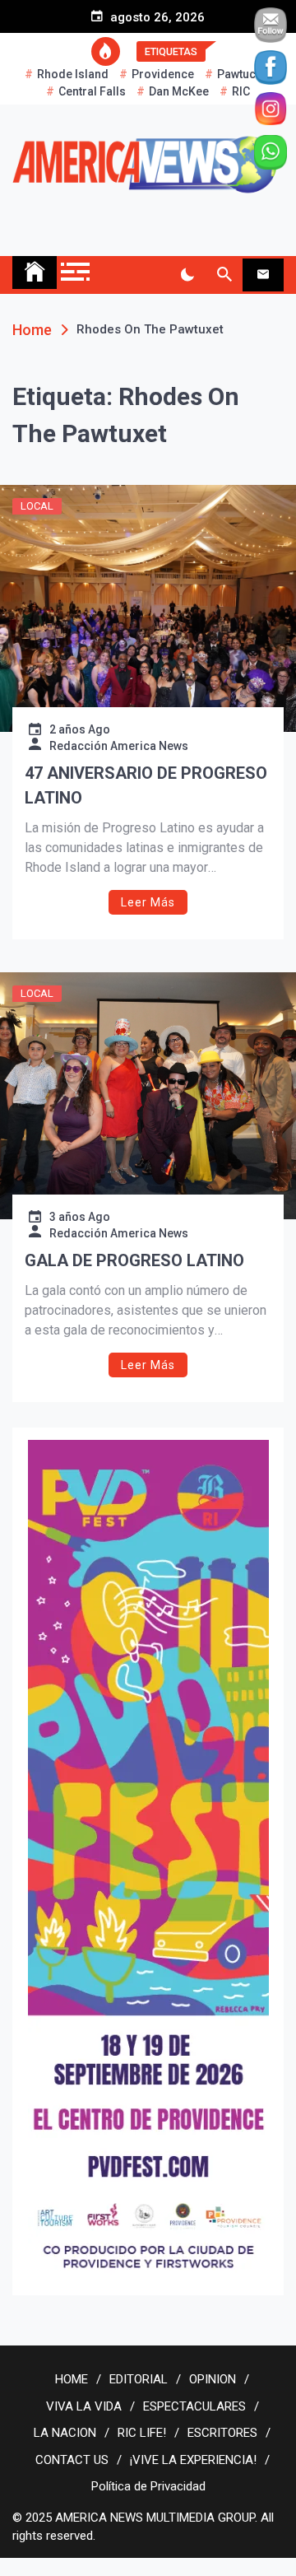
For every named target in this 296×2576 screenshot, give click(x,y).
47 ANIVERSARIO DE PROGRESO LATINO (146, 785)
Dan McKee (179, 91)
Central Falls (92, 91)
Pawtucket (244, 74)
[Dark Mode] (187, 275)
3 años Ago (80, 1217)
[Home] (35, 273)
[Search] (224, 275)
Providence (163, 74)
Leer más (148, 902)
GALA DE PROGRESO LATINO (134, 1260)
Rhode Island (73, 74)
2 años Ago (80, 729)
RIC (241, 91)
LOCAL (37, 506)
